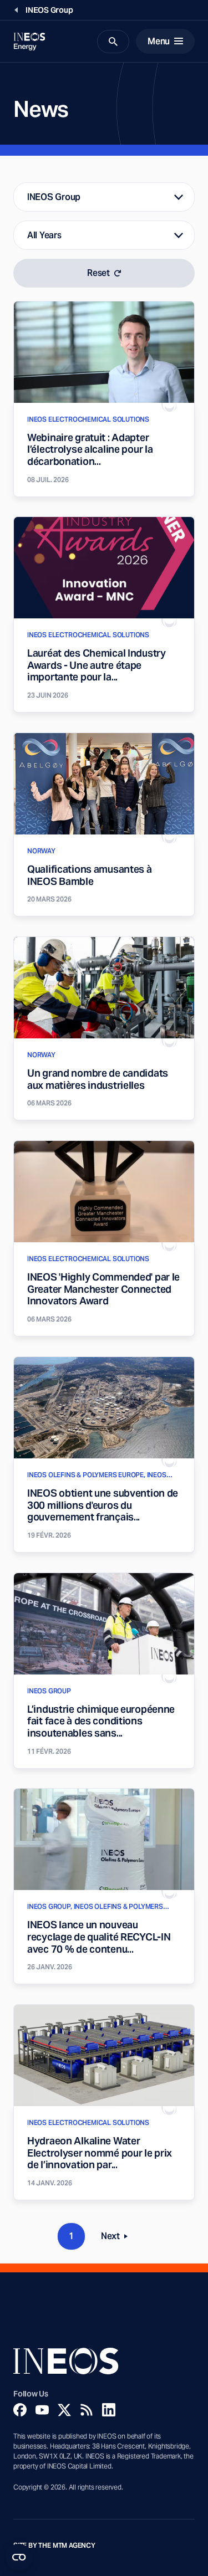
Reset (98, 273)
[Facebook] (20, 2410)
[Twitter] (64, 2410)
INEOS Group (54, 197)
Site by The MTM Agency (54, 2546)
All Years (44, 235)
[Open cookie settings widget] (19, 2557)
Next (118, 2238)
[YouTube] (42, 2410)
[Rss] (87, 2410)
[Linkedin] (109, 2410)
